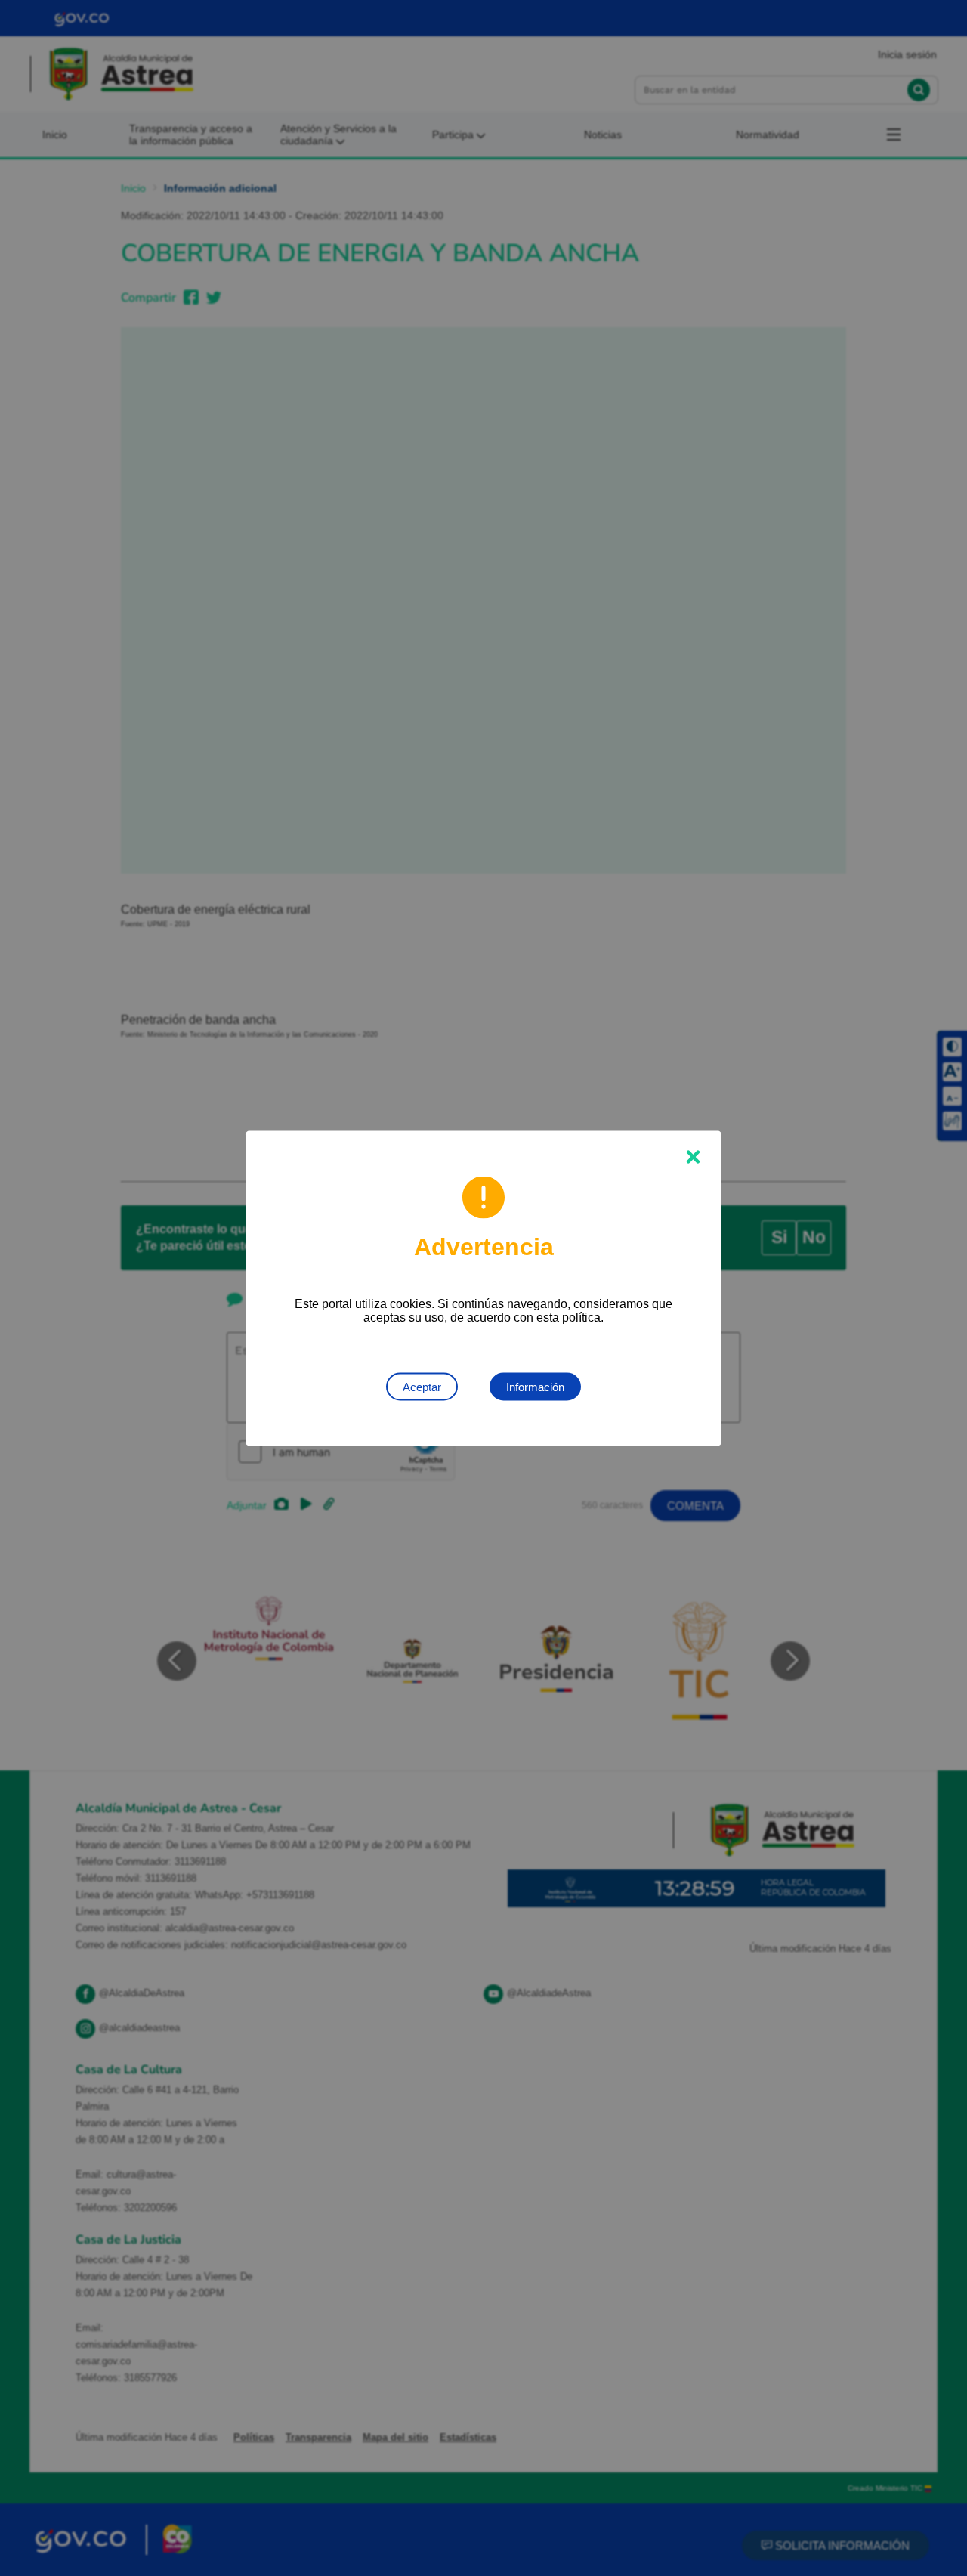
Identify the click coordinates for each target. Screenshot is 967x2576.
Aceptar (422, 1386)
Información (535, 1386)
